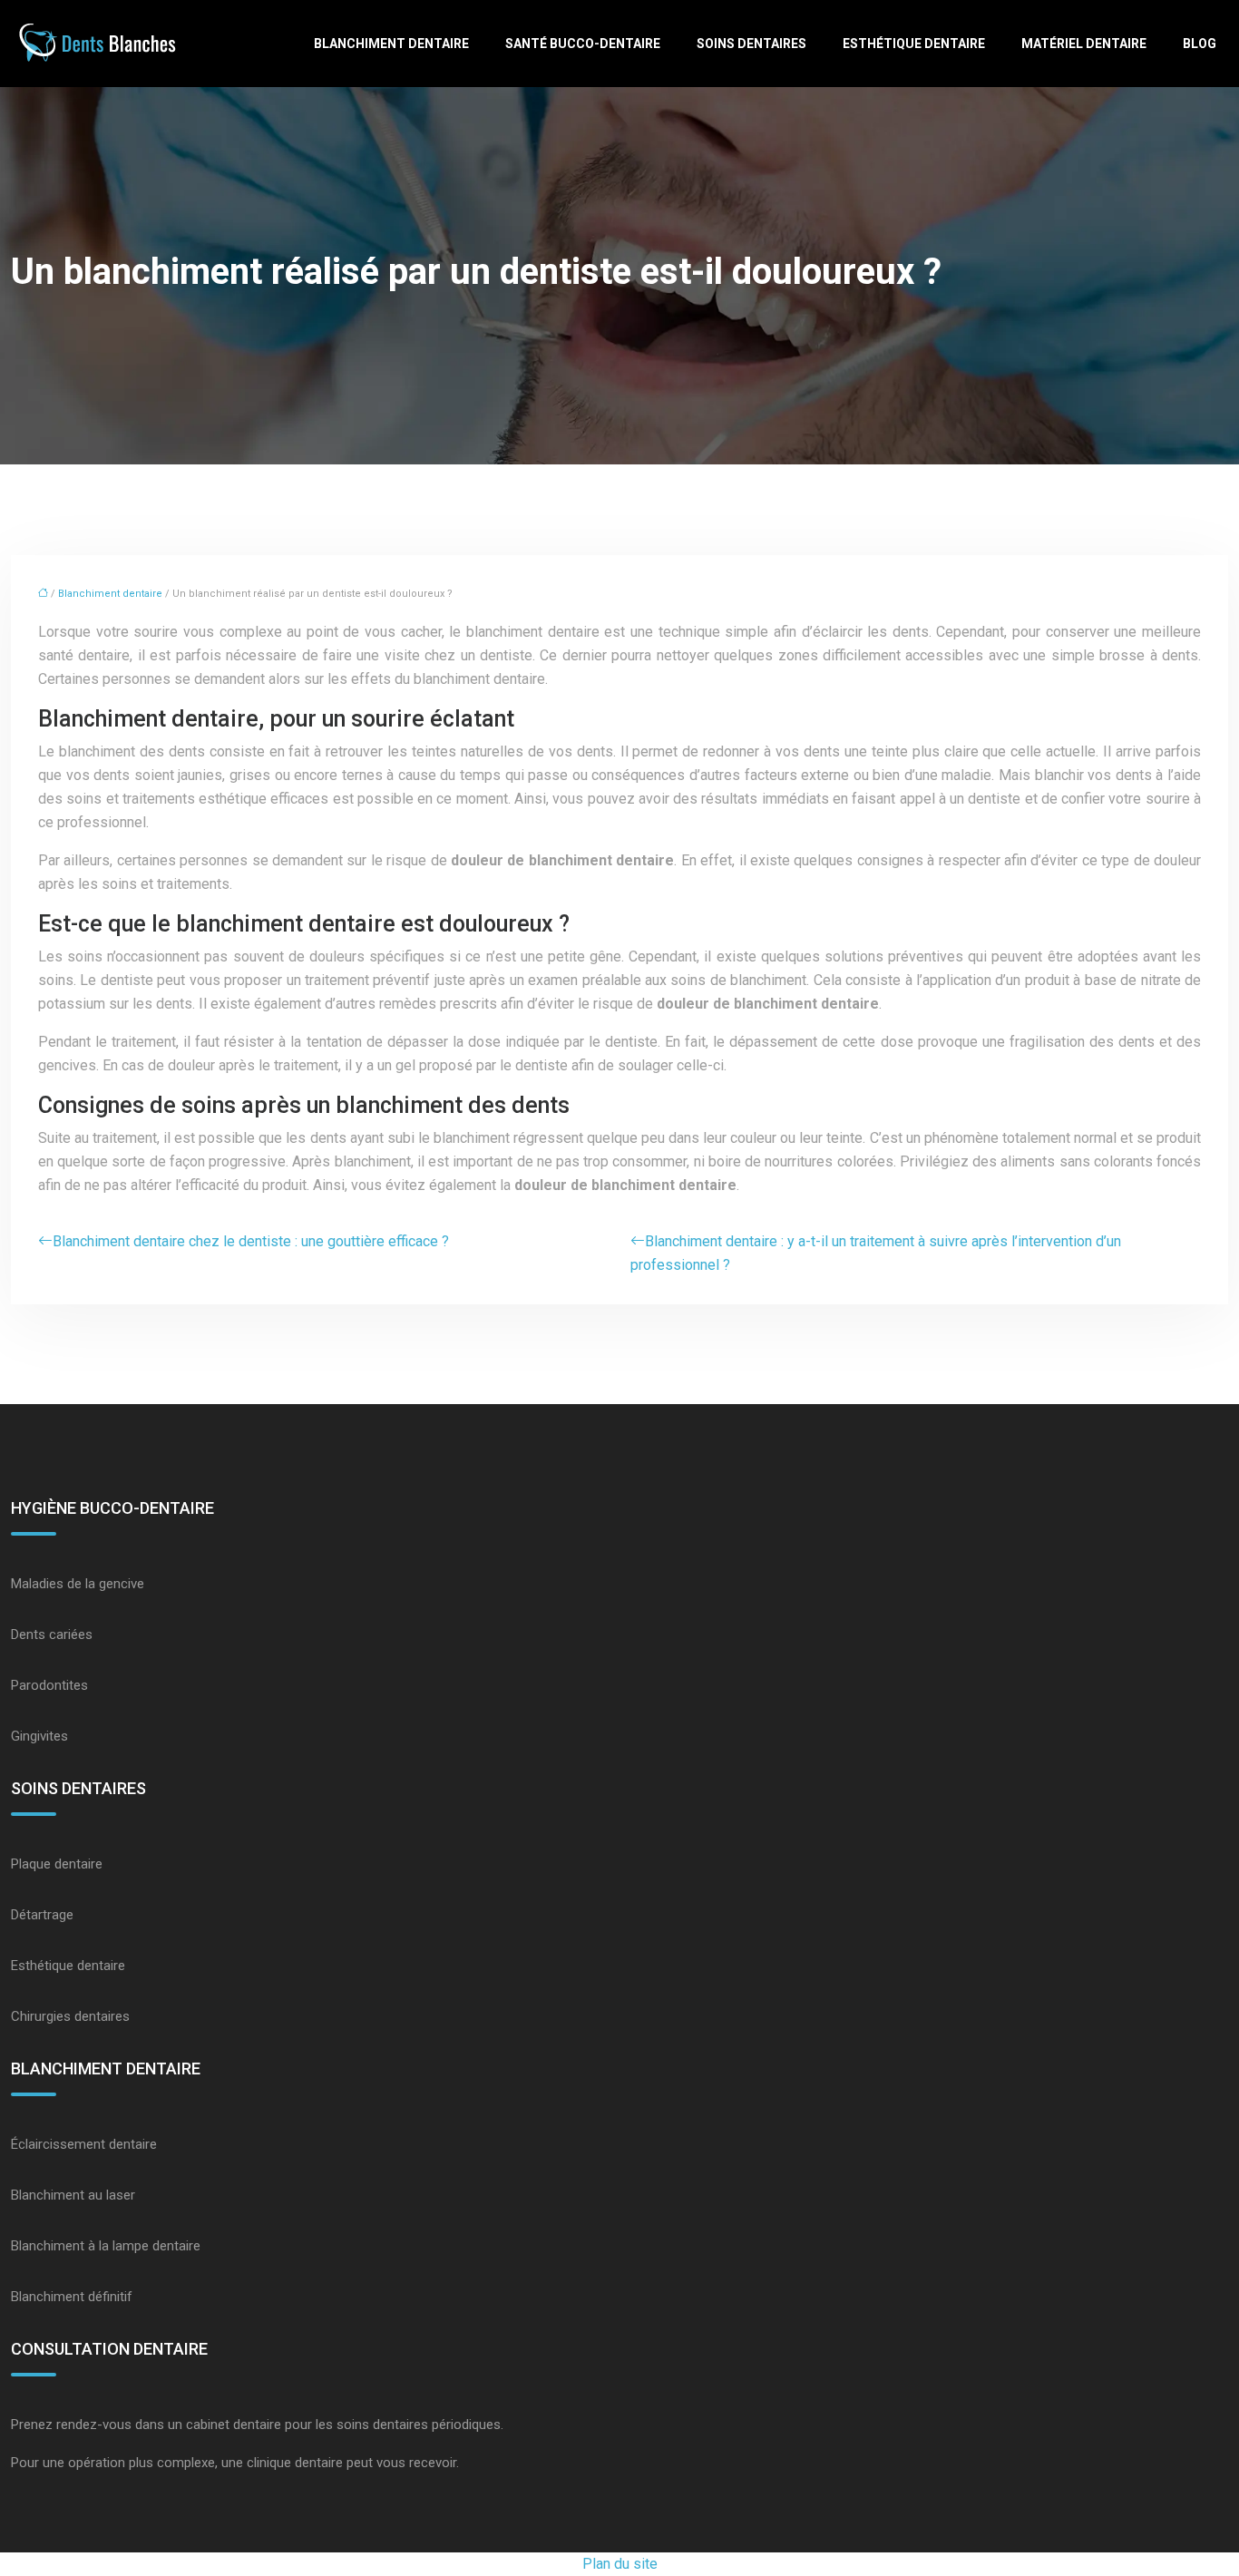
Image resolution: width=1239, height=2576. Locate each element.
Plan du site (620, 2564)
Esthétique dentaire (914, 44)
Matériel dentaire (1084, 44)
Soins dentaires (751, 44)
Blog (1200, 44)
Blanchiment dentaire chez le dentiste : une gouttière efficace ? (251, 1241)
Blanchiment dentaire (391, 44)
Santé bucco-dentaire (583, 44)
